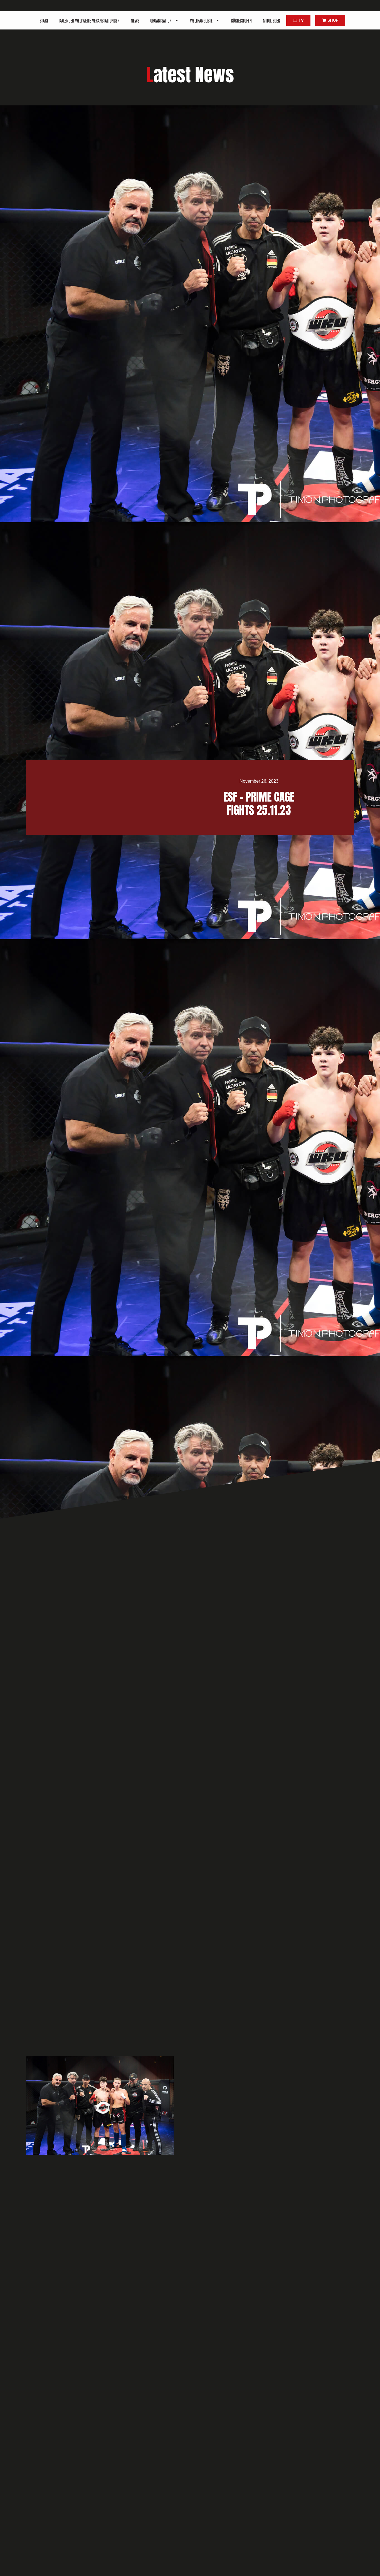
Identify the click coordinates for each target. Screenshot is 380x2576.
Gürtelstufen (241, 20)
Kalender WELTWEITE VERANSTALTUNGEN (89, 20)
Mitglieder (271, 20)
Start (44, 20)
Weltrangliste (201, 20)
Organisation (161, 20)
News (135, 20)
